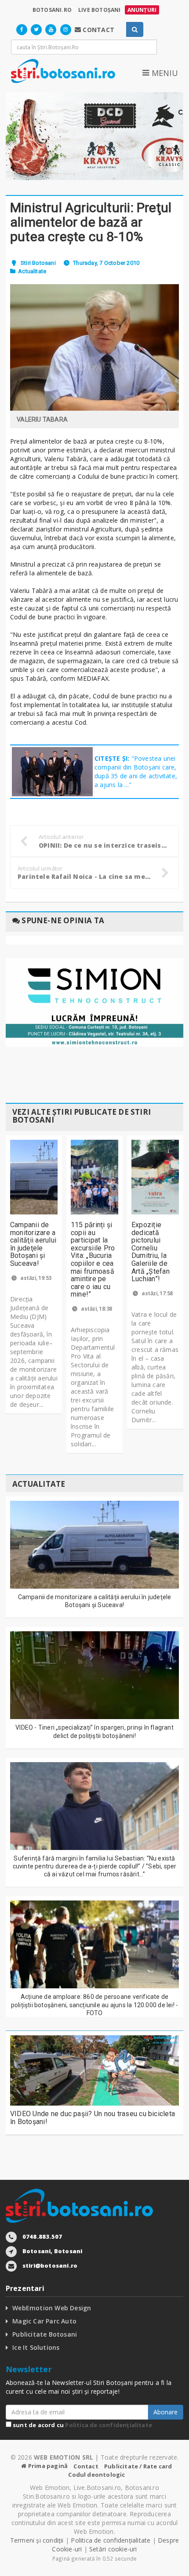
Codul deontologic (96, 2475)
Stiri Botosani (38, 263)
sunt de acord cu (82, 2425)
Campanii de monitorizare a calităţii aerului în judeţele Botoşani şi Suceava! (33, 1244)
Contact (86, 2466)
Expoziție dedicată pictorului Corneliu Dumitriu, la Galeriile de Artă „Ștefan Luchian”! (151, 1252)
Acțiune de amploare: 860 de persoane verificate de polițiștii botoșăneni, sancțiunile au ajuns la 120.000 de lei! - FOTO (94, 2005)
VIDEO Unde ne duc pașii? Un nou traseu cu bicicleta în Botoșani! (93, 2118)
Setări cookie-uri (113, 2549)
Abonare (165, 2412)
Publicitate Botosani (45, 2334)
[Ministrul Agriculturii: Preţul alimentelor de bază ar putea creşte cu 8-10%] (94, 347)
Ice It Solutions (36, 2347)
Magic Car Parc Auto (44, 2321)
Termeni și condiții (37, 2540)
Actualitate (32, 271)
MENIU (164, 73)
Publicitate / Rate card (138, 2466)
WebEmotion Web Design (52, 2308)
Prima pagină (47, 2466)
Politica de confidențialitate (109, 2425)
